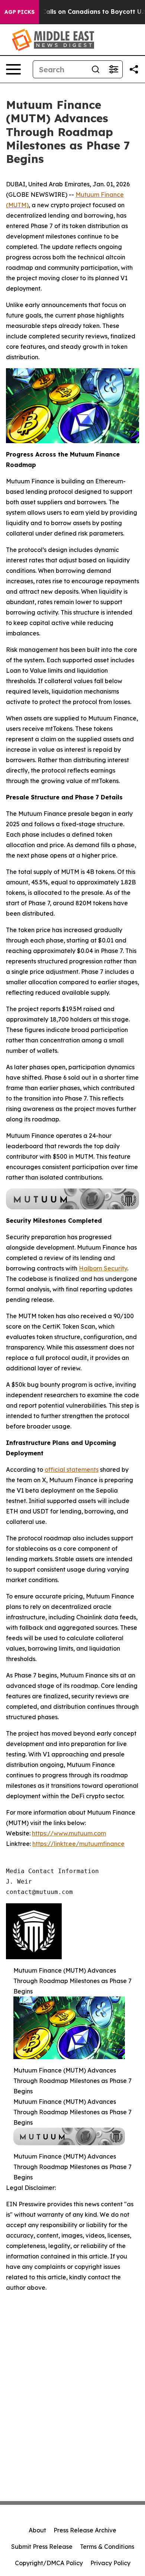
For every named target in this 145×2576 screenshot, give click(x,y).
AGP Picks (20, 12)
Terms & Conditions (107, 2547)
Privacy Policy (110, 2563)
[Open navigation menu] (13, 69)
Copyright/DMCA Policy (49, 2563)
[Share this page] (134, 69)
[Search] (96, 69)
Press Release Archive (85, 2530)
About (37, 2530)
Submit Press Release (42, 2547)
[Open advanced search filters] (113, 69)
